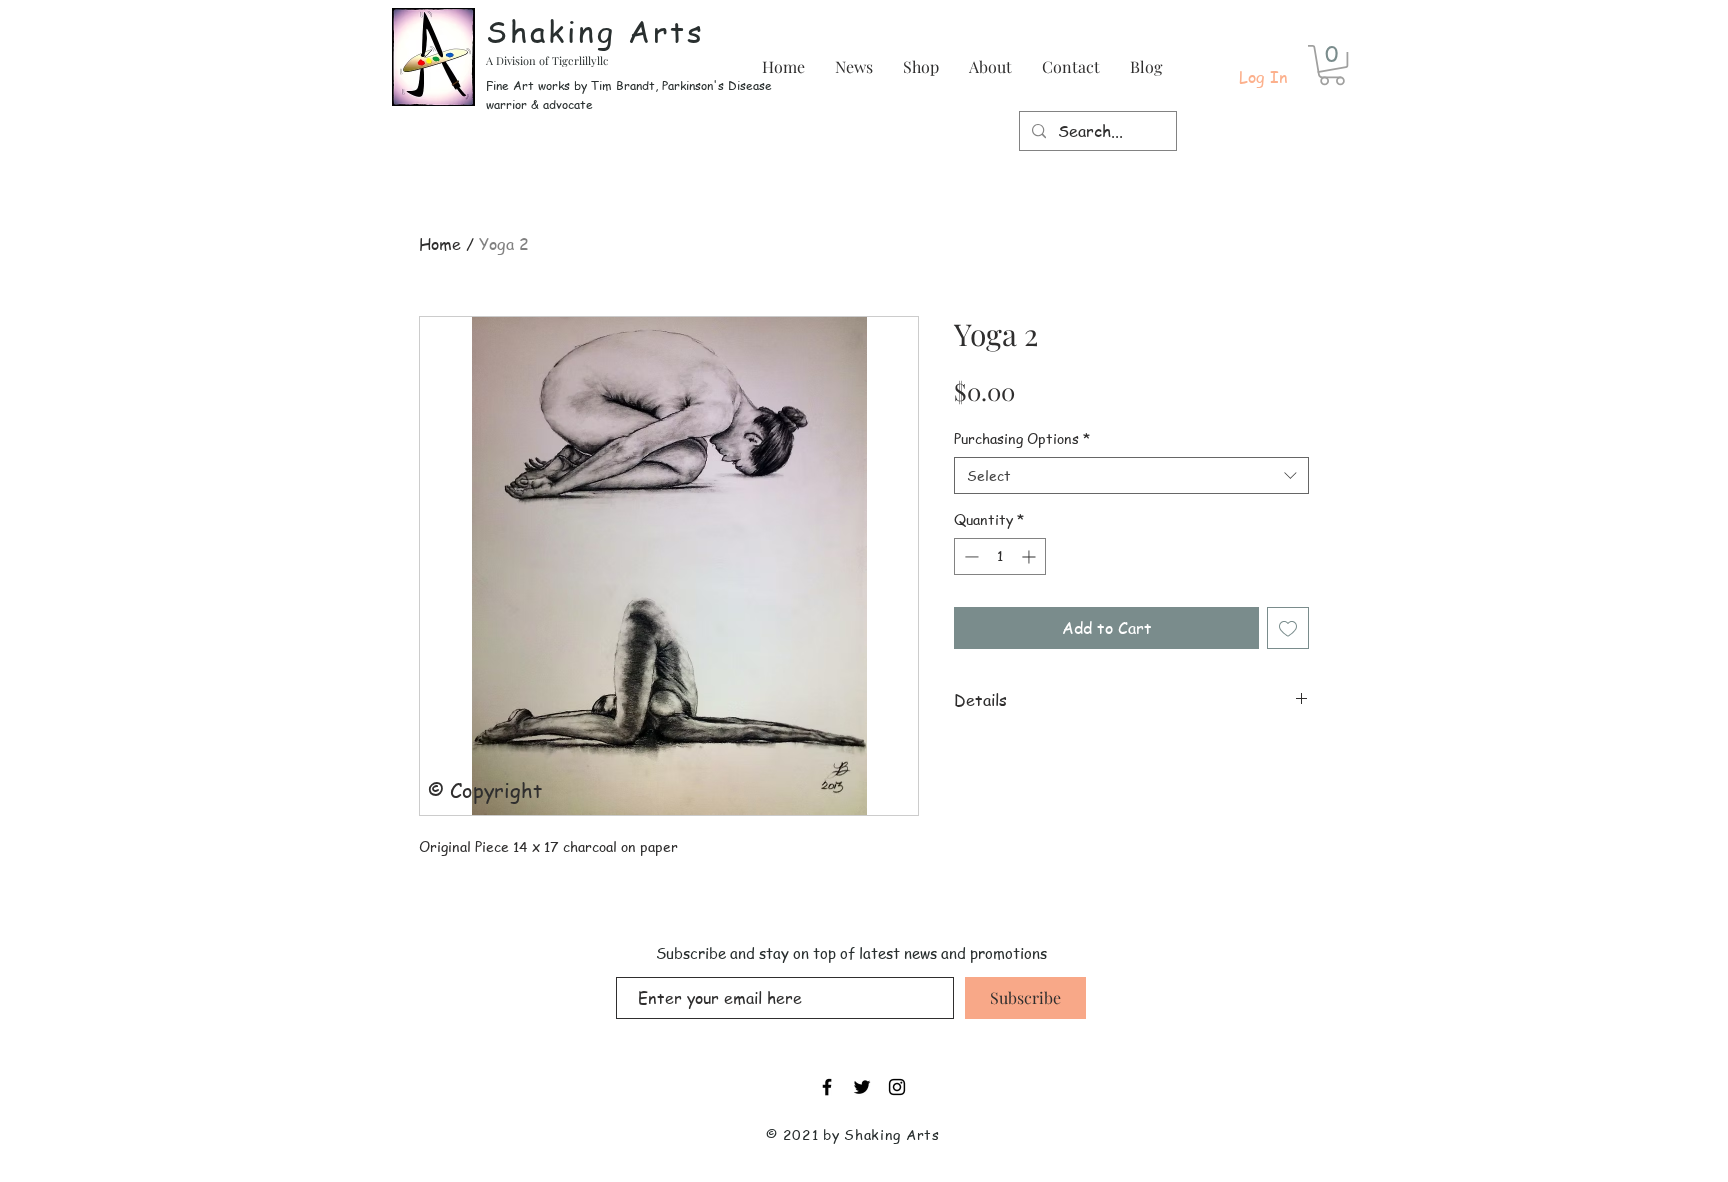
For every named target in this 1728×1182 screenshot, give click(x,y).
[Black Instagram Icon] (897, 1087)
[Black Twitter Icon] (862, 1087)
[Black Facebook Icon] (827, 1087)
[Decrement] (969, 556)
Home (440, 244)
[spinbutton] (1000, 556)
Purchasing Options (1022, 438)
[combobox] (1131, 476)
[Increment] (1030, 556)
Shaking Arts (595, 31)
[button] (1332, 65)
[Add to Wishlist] (1288, 628)
